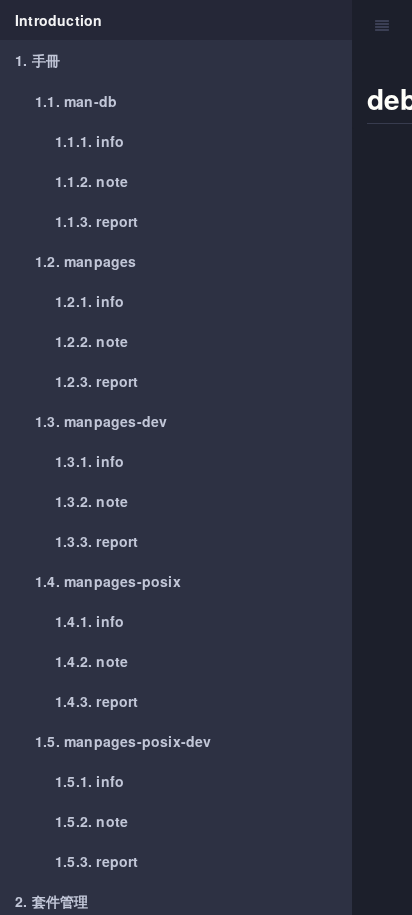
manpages (86, 261)
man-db (76, 101)
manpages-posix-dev (123, 741)
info (89, 141)
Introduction (58, 20)
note (91, 181)
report (97, 221)
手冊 (37, 60)
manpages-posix (108, 581)
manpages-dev (101, 421)
